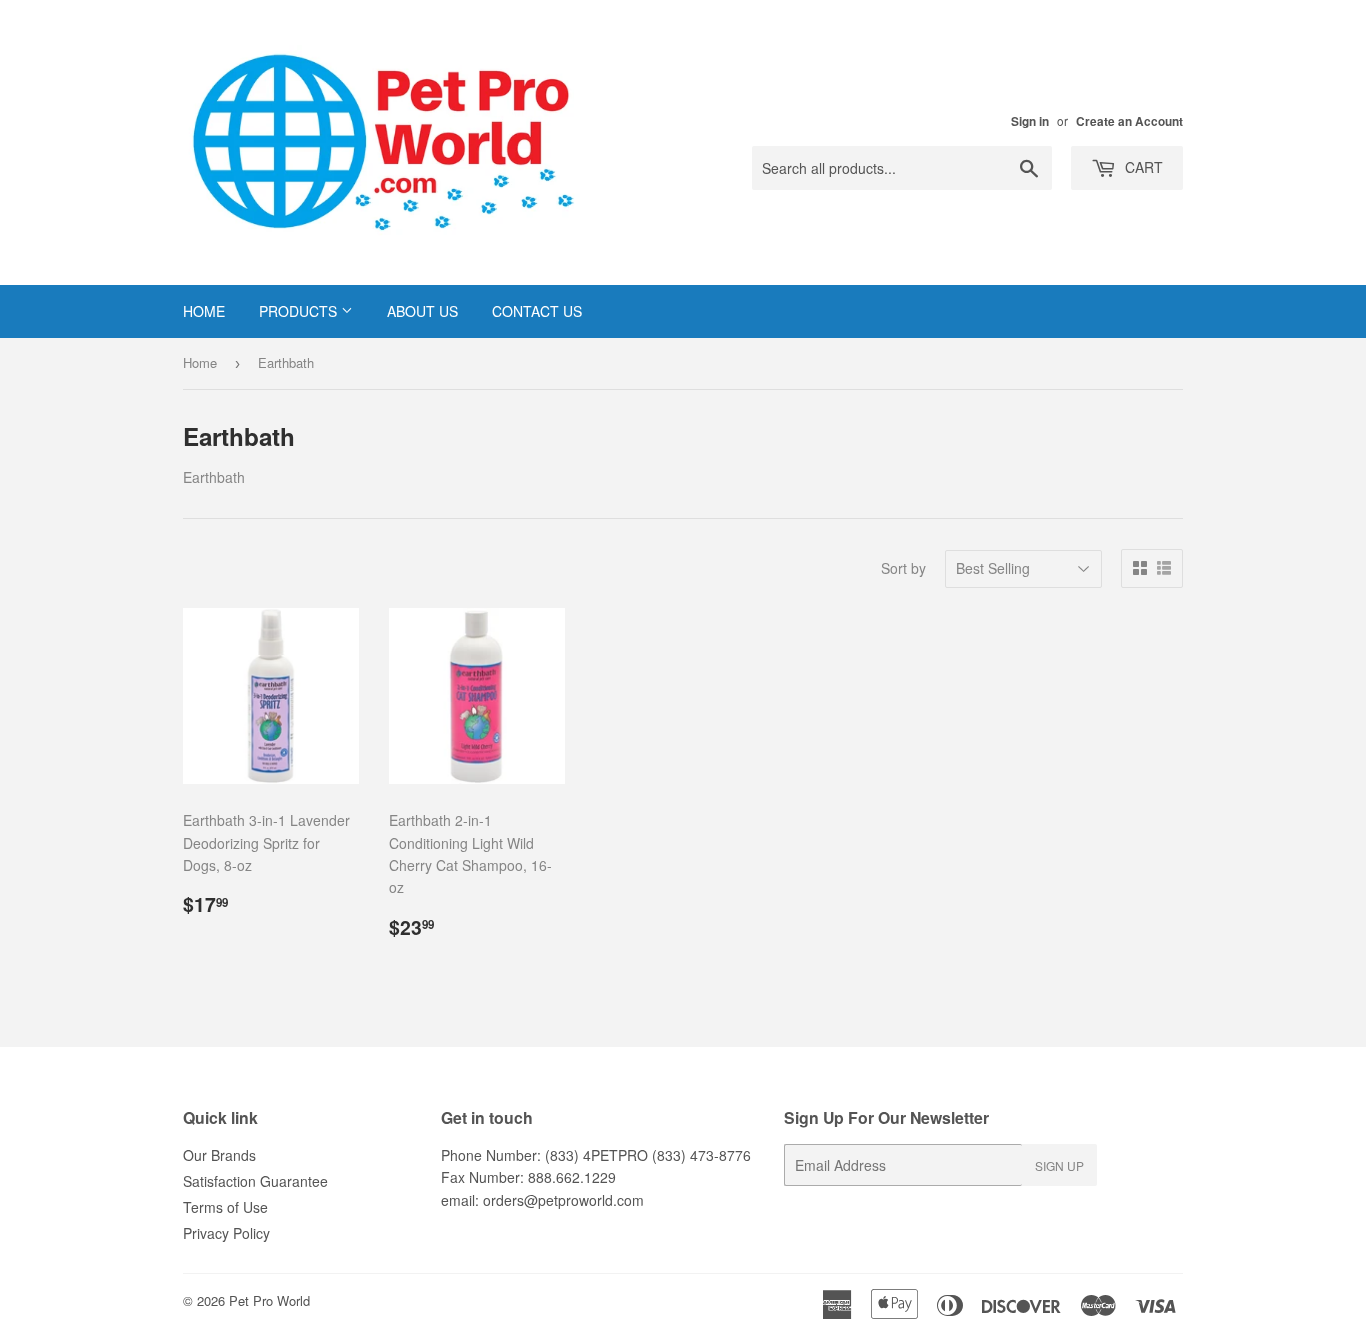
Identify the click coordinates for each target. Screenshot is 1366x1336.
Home (204, 311)
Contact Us (537, 311)
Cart (1142, 167)
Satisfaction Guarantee (255, 1181)
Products (300, 311)
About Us (422, 311)
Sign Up (1059, 1165)
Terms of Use (225, 1207)
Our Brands (219, 1155)
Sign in (1030, 121)
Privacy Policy (226, 1233)
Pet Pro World (269, 1300)
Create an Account (1129, 121)
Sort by (903, 568)
